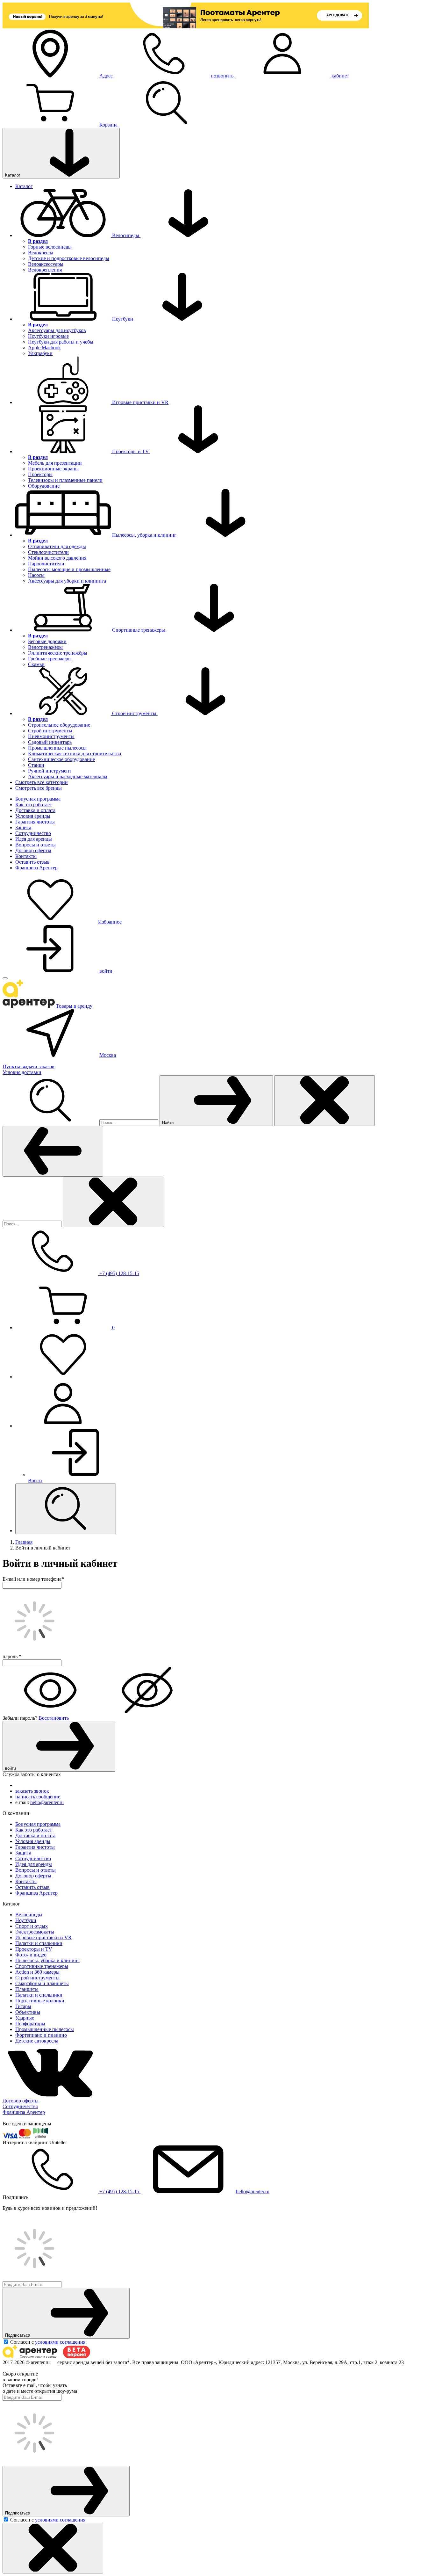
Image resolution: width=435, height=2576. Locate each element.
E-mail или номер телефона (33, 1579)
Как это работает (34, 805)
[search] (66, 1509)
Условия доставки (22, 1072)
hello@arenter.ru (47, 1802)
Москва (108, 1055)
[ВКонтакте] (50, 2095)
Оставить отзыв (32, 862)
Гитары (23, 2006)
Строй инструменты (50, 731)
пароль (12, 1656)
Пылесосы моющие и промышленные (69, 569)
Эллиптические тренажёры (58, 653)
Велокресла (41, 253)
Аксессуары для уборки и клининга (67, 581)
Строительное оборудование (59, 725)
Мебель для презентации (55, 463)
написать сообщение (38, 1797)
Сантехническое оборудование (61, 759)
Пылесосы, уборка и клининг (47, 1960)
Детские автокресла (37, 2041)
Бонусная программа (38, 799)
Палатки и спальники (39, 1943)
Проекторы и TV (34, 1949)
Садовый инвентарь (50, 742)
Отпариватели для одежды (57, 546)
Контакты (26, 856)
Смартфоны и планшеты (42, 1983)
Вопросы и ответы (36, 845)
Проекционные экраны (53, 469)
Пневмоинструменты (51, 736)
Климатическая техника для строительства (75, 754)
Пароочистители (46, 564)
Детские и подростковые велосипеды (69, 258)
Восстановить (54, 1718)
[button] (224, 1404)
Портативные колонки (40, 2001)
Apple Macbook (44, 348)
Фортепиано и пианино (41, 2035)
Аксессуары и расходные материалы (68, 776)
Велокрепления (45, 270)
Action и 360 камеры (37, 1972)
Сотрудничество (33, 833)
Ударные (25, 2018)
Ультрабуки (40, 353)
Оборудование (44, 486)
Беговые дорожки (47, 641)
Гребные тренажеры (50, 659)
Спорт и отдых (32, 1926)
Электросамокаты (35, 1932)
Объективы (28, 2012)
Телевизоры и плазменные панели (65, 480)
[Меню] (5, 978)
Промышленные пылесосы (57, 748)
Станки (36, 765)
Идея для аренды (34, 839)
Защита (23, 827)
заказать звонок (32, 1791)
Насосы (36, 575)
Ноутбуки (26, 1920)
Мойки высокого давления (57, 558)
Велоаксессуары (46, 264)
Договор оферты (33, 850)
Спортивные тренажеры (42, 1966)
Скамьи (36, 664)
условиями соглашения (60, 2342)
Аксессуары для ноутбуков (57, 330)
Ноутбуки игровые (48, 336)
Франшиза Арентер (36, 868)
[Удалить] (113, 1202)
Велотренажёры (45, 647)
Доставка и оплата (35, 810)
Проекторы (40, 474)
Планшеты (27, 1989)
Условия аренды (33, 816)
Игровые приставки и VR (43, 1937)
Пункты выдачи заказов (29, 1067)
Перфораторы (30, 2024)
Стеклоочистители (48, 552)
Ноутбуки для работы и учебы (61, 342)
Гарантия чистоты (35, 822)
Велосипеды (29, 1915)
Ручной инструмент (50, 771)
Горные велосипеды (50, 247)
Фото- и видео (31, 1955)
